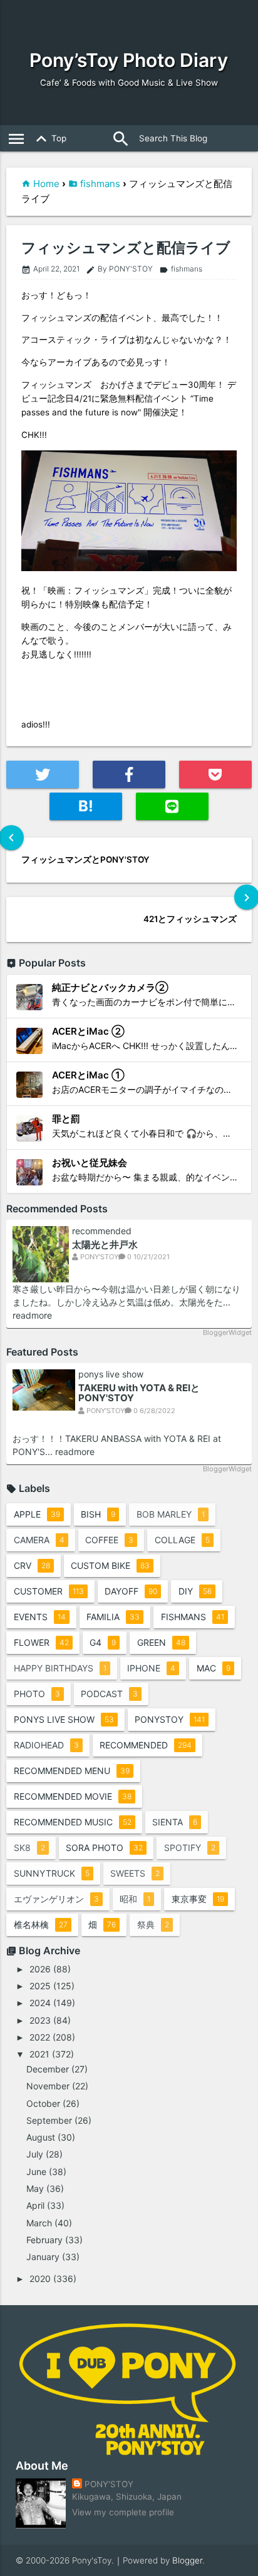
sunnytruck (52, 1873)
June (36, 2172)
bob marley (171, 1514)
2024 (40, 2003)
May (35, 2188)
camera (39, 1540)
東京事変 (198, 1899)
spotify (190, 1848)
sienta (175, 1822)
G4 (103, 1642)
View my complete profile (123, 2512)
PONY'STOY (109, 2484)
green (161, 1642)
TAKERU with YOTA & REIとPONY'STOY (139, 1393)
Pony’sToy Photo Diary (129, 60)
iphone (151, 1668)
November (48, 2086)
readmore (32, 1315)
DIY (195, 1591)
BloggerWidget (227, 1332)
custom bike (110, 1565)
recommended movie (73, 1796)
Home (46, 184)
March (39, 2223)
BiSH (98, 1514)
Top (49, 139)
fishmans (100, 184)
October (43, 2103)
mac (214, 1668)
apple (37, 1514)
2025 (40, 1986)
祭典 (153, 1924)
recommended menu (72, 1771)
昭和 (135, 1899)
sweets (135, 1873)
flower (41, 1642)
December (48, 2069)
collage (182, 1540)
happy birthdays (60, 1668)
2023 (40, 2020)
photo (37, 1694)
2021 (39, 2054)
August (41, 2137)
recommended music (73, 1822)
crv (32, 1565)
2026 (40, 1969)
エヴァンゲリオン (56, 1899)
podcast (109, 1694)
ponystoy (170, 1719)
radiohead (46, 1745)
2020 (40, 2279)
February (44, 2240)
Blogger (187, 2560)
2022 (40, 2037)
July (35, 2154)
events (40, 1617)
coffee (109, 1540)
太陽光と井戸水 (105, 1245)
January (43, 2257)
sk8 (29, 1848)
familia (113, 1617)
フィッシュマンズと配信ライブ (126, 248)
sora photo (104, 1848)
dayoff (131, 1591)
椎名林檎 (41, 1924)
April (35, 2205)
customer (49, 1591)
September (49, 2120)
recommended (102, 1231)
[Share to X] (42, 774)
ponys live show (111, 1374)
